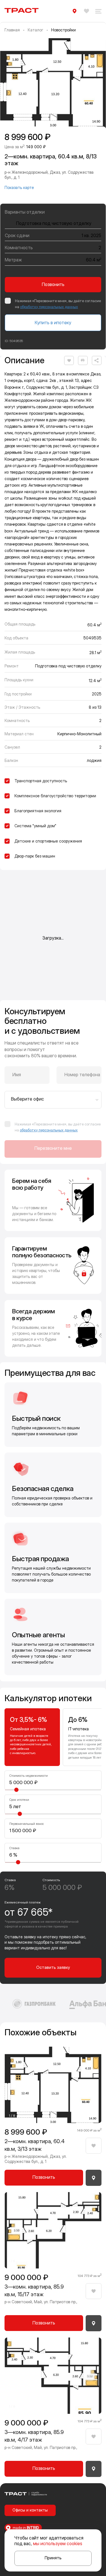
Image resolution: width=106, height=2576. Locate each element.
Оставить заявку (53, 1967)
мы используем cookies (58, 2543)
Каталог (35, 30)
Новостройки (63, 30)
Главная (12, 30)
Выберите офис (28, 1099)
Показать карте (19, 187)
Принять (53, 2558)
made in (25, 2528)
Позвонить (53, 284)
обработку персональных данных (49, 307)
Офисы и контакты (30, 2510)
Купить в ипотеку (53, 323)
